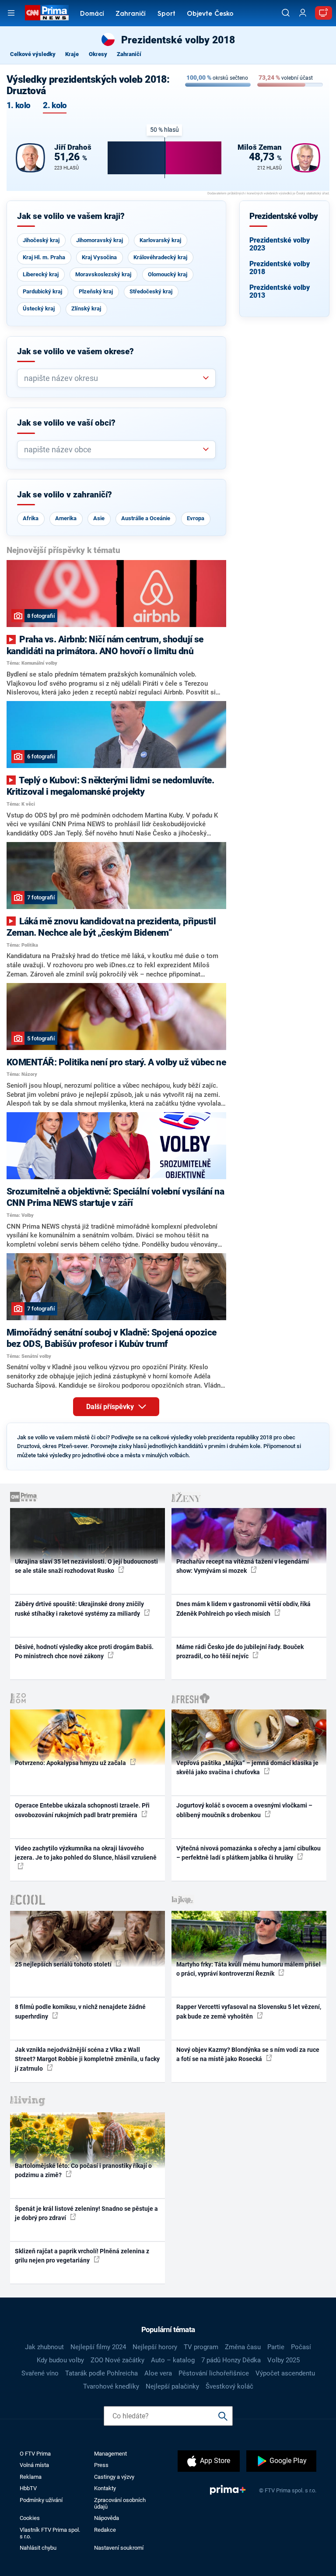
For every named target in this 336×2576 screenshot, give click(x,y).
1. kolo (18, 106)
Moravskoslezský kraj (103, 274)
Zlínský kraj (86, 308)
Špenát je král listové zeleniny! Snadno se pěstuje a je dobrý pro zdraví (86, 2213)
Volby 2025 (283, 2360)
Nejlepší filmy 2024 (98, 2347)
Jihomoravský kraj (100, 240)
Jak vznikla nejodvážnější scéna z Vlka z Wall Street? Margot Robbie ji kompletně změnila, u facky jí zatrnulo (87, 2059)
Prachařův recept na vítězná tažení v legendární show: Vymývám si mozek (243, 1566)
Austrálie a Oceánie (146, 518)
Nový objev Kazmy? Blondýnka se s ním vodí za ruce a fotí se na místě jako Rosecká (248, 2054)
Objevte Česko (210, 14)
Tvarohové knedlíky (111, 2386)
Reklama (31, 2477)
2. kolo (55, 106)
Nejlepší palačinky (172, 2386)
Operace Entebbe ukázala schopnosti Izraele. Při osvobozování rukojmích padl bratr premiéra (82, 1810)
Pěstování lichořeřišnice (214, 2373)
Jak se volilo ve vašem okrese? (75, 352)
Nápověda (107, 2518)
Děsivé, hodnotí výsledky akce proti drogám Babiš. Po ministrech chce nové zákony (84, 1651)
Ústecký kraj (39, 308)
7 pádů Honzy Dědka (231, 2360)
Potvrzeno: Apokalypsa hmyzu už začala (71, 1763)
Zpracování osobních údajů (120, 2503)
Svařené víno (40, 2373)
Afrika (31, 518)
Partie (276, 2347)
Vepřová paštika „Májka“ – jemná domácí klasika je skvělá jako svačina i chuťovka (247, 1767)
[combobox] (113, 378)
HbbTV (28, 2488)
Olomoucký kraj (168, 274)
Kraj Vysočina (99, 257)
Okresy (98, 54)
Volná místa (34, 2465)
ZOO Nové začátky (117, 2360)
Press (101, 2465)
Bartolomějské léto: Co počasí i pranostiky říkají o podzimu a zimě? (83, 2170)
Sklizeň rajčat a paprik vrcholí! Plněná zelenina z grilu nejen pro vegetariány (82, 2256)
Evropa (196, 518)
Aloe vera (158, 2373)
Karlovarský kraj (160, 240)
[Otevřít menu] (11, 13)
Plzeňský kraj (96, 291)
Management (110, 2454)
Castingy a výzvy (114, 2477)
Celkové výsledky (33, 54)
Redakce (105, 2530)
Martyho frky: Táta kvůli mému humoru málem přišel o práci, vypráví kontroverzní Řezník (248, 1969)
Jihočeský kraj (41, 240)
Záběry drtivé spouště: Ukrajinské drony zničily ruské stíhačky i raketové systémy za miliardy (79, 1609)
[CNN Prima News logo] (47, 13)
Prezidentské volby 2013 (280, 291)
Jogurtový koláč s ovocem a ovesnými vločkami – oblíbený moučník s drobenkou (244, 1810)
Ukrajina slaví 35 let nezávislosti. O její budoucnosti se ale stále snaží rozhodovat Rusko (86, 1566)
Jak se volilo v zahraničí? (65, 495)
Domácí (92, 14)
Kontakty (105, 2488)
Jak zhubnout (44, 2347)
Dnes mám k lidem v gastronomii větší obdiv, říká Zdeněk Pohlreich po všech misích (243, 1609)
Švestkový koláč (229, 2386)
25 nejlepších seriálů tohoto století (64, 1964)
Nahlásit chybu (38, 2548)
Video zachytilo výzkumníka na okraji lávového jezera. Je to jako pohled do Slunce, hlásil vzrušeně (86, 1853)
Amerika (66, 518)
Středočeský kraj (151, 291)
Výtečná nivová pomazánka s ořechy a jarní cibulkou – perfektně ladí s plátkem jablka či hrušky (248, 1853)
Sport (166, 14)
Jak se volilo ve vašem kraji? (71, 216)
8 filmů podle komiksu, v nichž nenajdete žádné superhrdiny (80, 2011)
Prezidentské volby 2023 (280, 244)
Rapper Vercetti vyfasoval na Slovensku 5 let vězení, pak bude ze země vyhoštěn (249, 2011)
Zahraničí (131, 14)
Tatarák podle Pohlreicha (101, 2373)
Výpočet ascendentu (285, 2373)
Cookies (30, 2518)
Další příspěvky (111, 1407)
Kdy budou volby (60, 2360)
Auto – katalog (173, 2360)
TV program (201, 2347)
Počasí (301, 2347)
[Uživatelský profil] (303, 13)
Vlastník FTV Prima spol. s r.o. (50, 2533)
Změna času (243, 2347)
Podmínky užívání (41, 2500)
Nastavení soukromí (119, 2548)
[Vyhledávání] (286, 13)
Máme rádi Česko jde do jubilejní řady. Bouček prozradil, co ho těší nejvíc (240, 1651)
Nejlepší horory (155, 2347)
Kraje (72, 54)
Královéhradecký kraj (160, 257)
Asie (99, 518)
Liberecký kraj (41, 274)
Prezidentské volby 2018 (280, 268)
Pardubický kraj (42, 291)
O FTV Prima (35, 2454)
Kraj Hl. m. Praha (44, 257)
